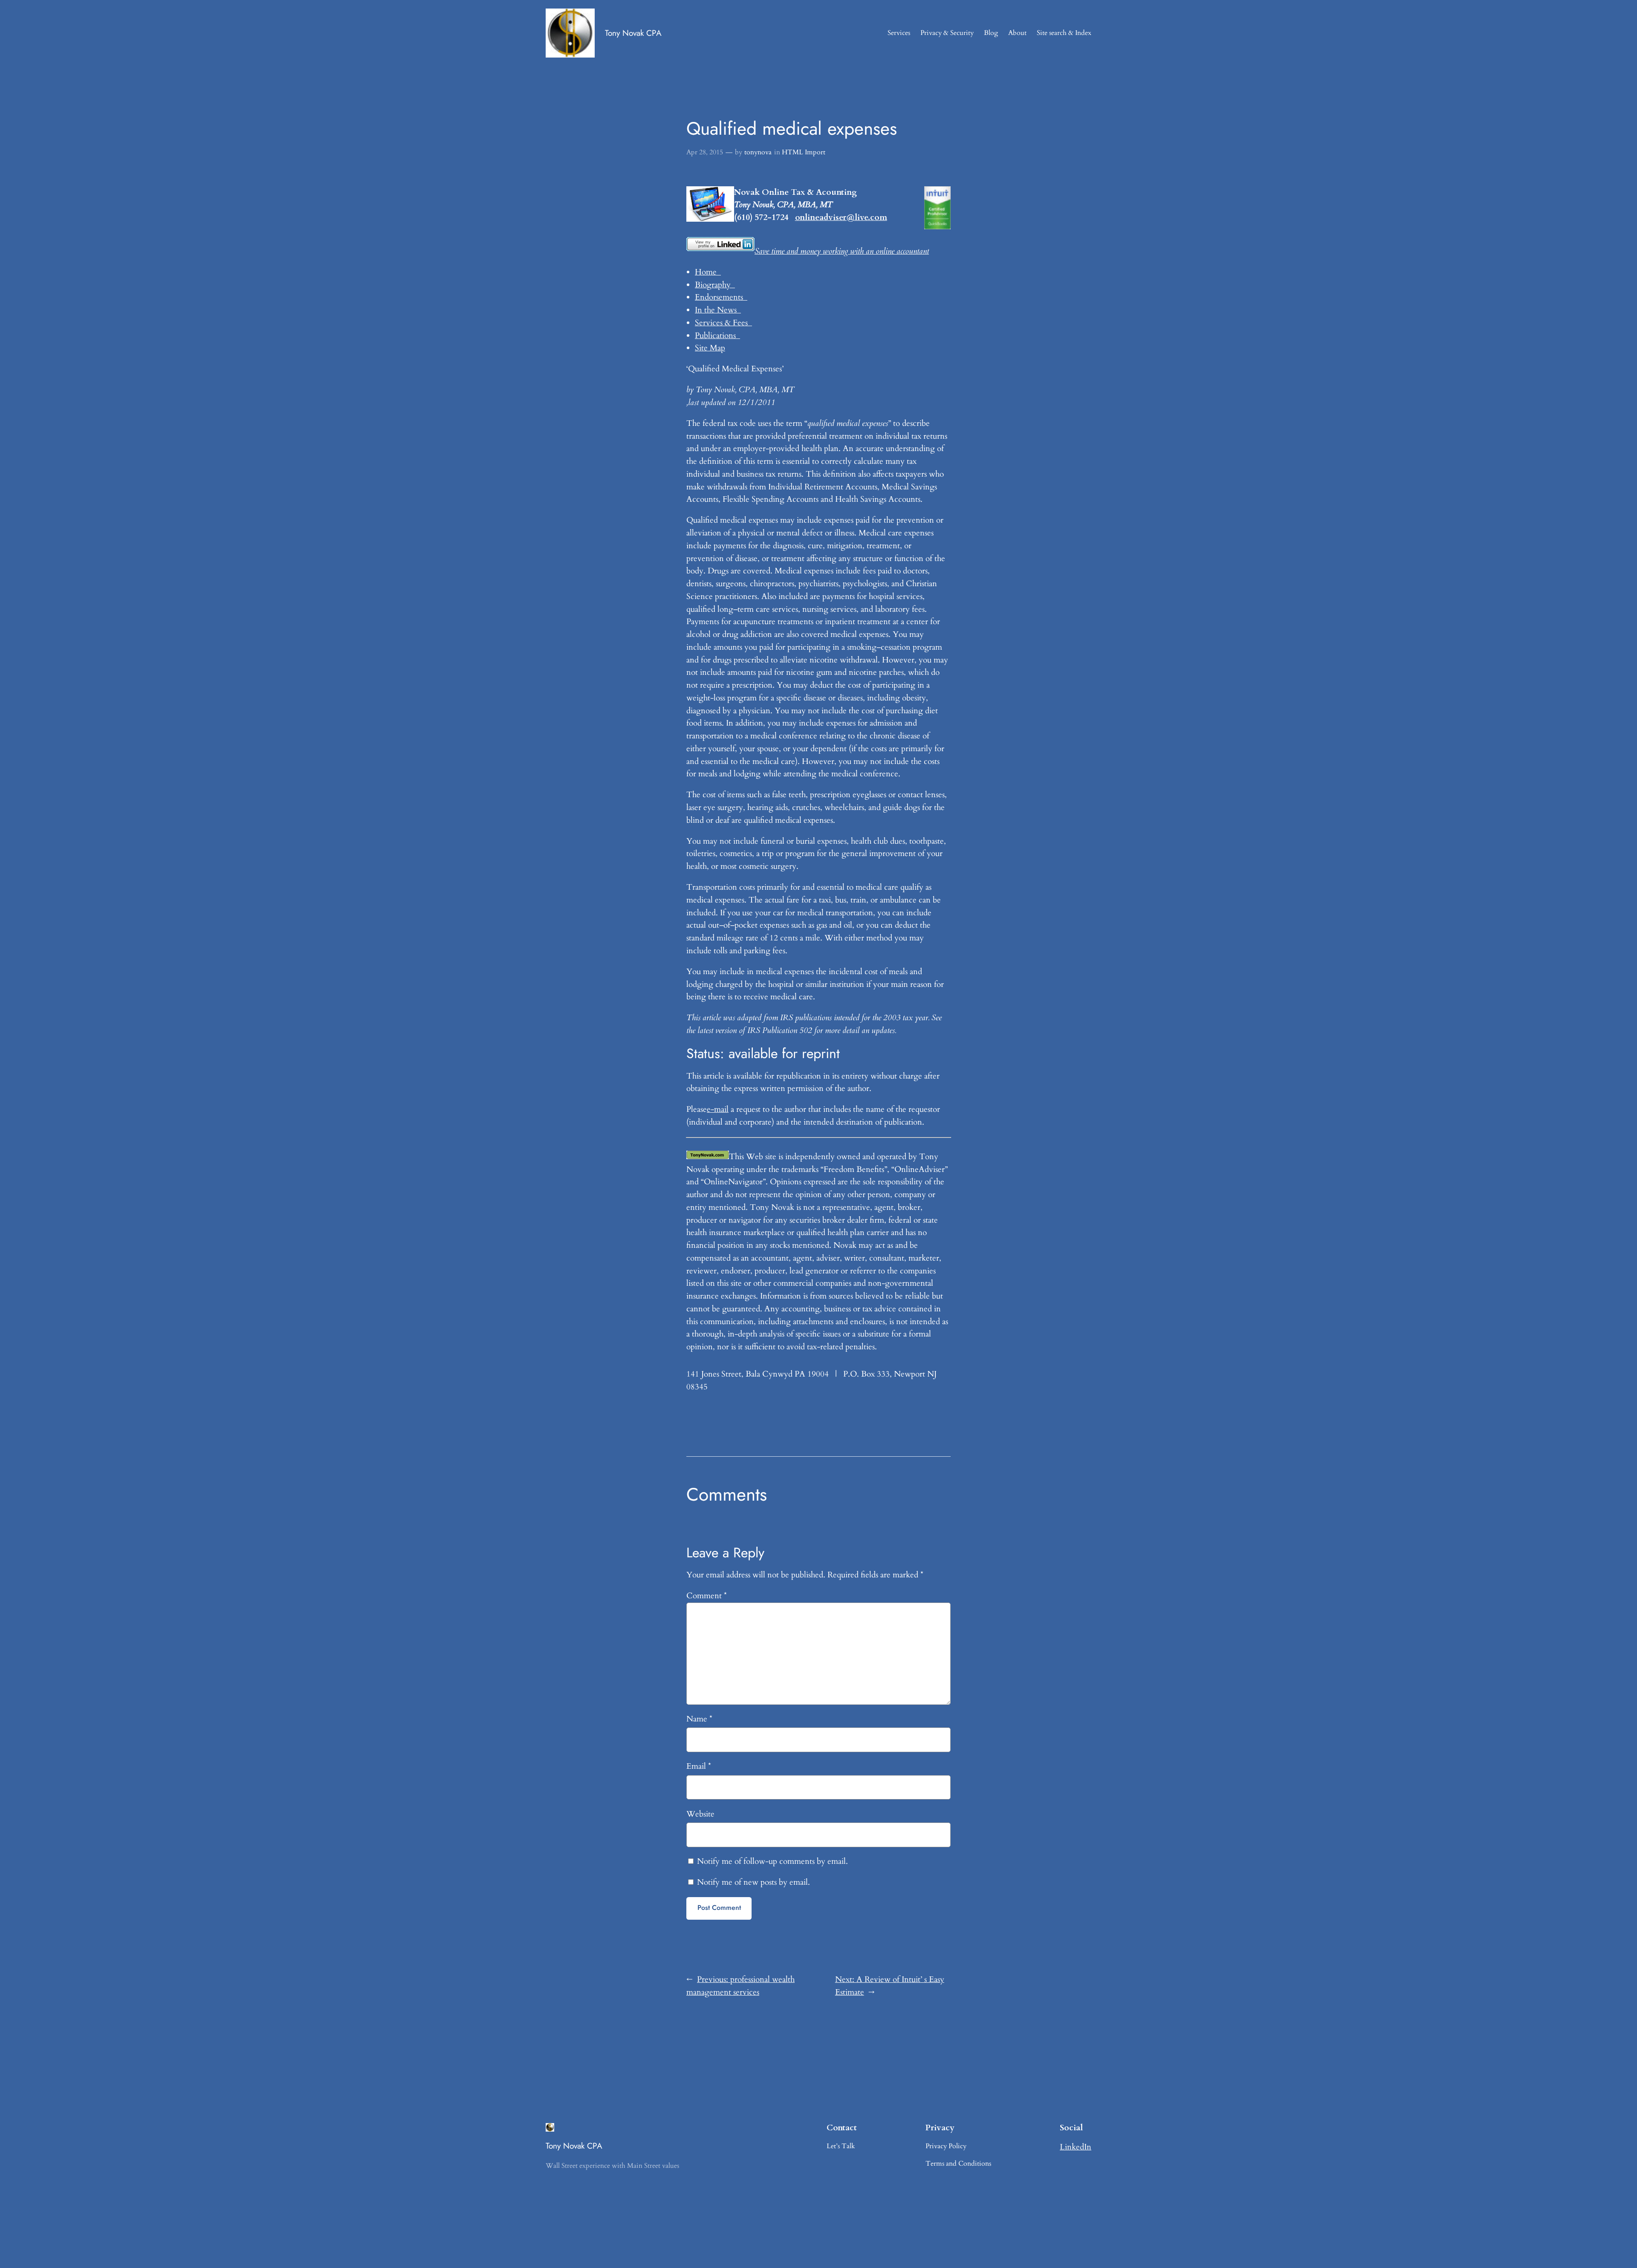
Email (699, 1766)
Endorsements (721, 297)
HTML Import (804, 152)
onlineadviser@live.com (841, 217)
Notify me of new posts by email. (753, 1882)
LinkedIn (1076, 2147)
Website (700, 1814)
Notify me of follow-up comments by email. (772, 1861)
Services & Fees (723, 323)
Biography (715, 285)
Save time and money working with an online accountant (842, 251)
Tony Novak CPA (633, 33)
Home (708, 272)
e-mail (718, 1109)
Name (699, 1719)
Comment (707, 1596)
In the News (718, 310)
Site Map (710, 348)
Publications (717, 336)
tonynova (758, 152)
